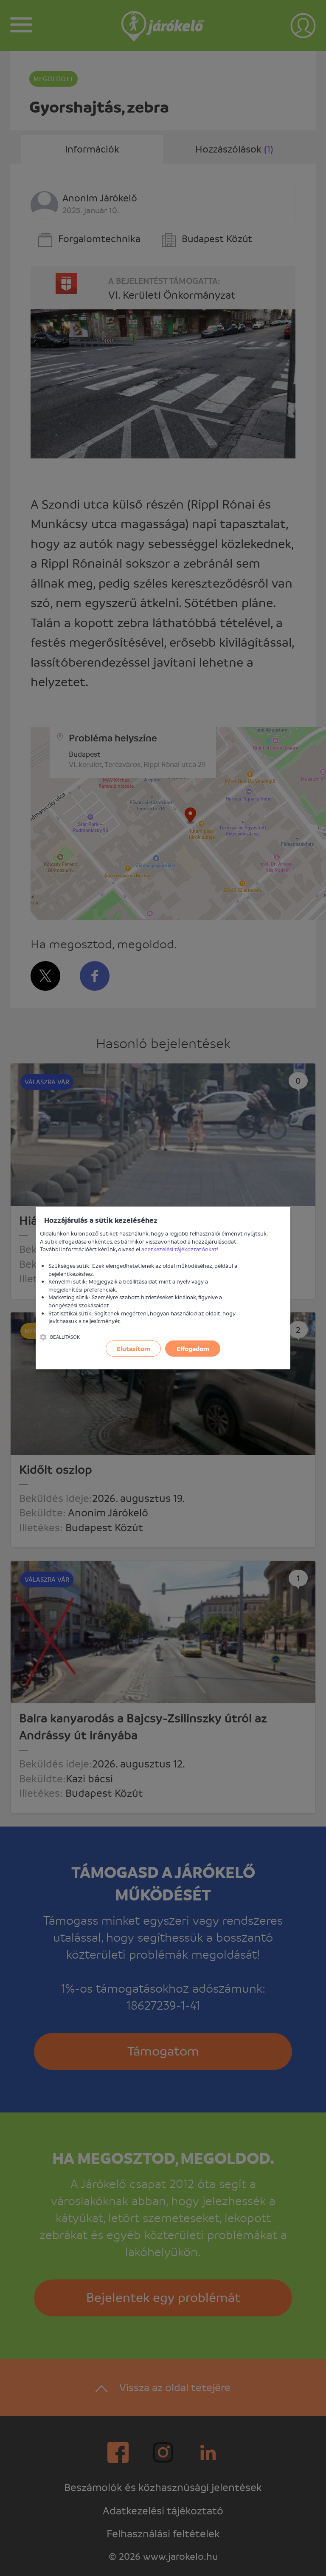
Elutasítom (133, 1349)
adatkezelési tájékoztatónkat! (180, 1249)
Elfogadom (193, 1349)
